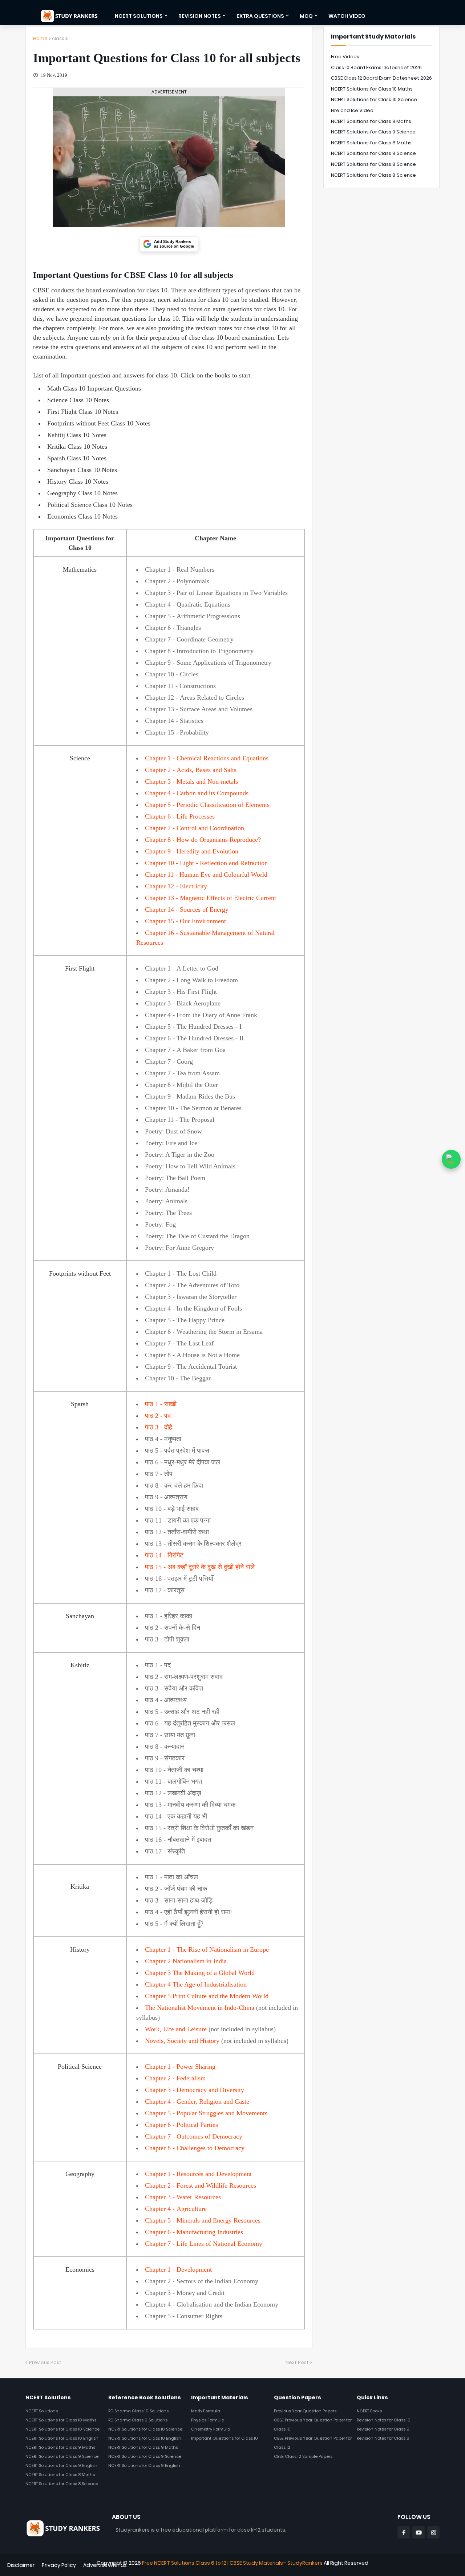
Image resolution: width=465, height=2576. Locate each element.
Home (40, 38)
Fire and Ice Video (352, 110)
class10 (60, 38)
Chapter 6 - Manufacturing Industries (194, 2232)
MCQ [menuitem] (306, 16)
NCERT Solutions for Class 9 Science (373, 132)
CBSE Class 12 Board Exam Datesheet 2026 (381, 78)
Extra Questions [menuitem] (260, 16)
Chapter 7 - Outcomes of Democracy (194, 2136)
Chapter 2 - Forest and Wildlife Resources (201, 2185)
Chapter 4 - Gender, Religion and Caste (197, 2101)
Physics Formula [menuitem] (208, 2420)
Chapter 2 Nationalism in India (186, 1961)
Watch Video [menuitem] (347, 16)
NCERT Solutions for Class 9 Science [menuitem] (62, 2456)
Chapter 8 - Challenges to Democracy (195, 2148)
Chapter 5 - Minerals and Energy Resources (203, 2220)
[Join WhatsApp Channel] (451, 1159)
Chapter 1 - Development (178, 2269)
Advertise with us (105, 2565)
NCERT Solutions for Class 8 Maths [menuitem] (60, 2475)
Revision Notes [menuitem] (200, 16)
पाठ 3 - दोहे (159, 1427)
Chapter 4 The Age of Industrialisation (196, 1984)
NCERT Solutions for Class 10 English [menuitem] (62, 2438)
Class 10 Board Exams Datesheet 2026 (376, 67)
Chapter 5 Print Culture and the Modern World (207, 1996)
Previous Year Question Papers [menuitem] (305, 2411)
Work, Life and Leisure (176, 2029)
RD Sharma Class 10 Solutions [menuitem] (138, 2411)
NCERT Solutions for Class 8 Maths (371, 143)
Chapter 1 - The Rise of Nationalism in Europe (207, 1949)
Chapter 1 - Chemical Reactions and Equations (207, 758)
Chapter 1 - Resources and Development (198, 2174)
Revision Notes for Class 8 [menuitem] (383, 2438)
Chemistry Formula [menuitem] (211, 2429)
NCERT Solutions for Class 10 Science (374, 99)
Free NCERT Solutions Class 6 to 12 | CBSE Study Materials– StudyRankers (232, 2563)
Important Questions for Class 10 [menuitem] (225, 2438)
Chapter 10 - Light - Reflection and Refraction (206, 863)
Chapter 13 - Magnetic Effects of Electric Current (211, 898)
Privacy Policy (59, 2565)
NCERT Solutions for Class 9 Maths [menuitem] (60, 2447)
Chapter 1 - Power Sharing (180, 2067)
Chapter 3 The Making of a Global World (200, 1973)
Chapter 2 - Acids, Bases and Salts (191, 770)
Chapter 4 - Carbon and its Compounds (197, 793)
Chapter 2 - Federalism (175, 2078)
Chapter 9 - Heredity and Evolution (192, 851)
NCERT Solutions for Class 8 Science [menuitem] (62, 2484)
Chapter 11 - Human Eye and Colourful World (206, 875)
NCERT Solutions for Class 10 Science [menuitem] (62, 2429)
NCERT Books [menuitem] (369, 2411)
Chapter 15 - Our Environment (185, 921)
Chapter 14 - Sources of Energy (187, 909)
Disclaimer (21, 2565)
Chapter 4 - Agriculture (176, 2209)
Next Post (297, 2362)
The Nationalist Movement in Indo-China (200, 2008)
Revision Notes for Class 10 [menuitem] (384, 2420)
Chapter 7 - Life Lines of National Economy (204, 2244)
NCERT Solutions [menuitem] (139, 16)
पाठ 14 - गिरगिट (164, 1555)
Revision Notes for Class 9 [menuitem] (383, 2429)
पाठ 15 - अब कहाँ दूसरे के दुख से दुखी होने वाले (200, 1567)
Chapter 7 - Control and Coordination (195, 828)
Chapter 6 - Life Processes (180, 816)
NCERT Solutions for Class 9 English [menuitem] (61, 2465)
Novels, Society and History (182, 2041)
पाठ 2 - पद (158, 1416)
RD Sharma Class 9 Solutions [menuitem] (138, 2420)
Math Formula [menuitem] (206, 2411)
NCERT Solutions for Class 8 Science (373, 153)
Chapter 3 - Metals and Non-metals (191, 781)
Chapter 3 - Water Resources (183, 2197)
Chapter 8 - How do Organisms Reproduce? (203, 840)
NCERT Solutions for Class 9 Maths (371, 121)
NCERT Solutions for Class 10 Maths (372, 89)
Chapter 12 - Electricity (176, 886)
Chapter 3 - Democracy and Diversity (195, 2090)
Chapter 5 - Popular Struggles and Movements (206, 2113)
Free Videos (345, 57)
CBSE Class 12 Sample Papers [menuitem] (303, 2456)
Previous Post (45, 2362)
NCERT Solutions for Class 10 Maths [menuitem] (61, 2420)
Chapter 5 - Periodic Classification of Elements (207, 805)
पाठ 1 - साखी (161, 1404)
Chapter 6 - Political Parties (181, 2125)
